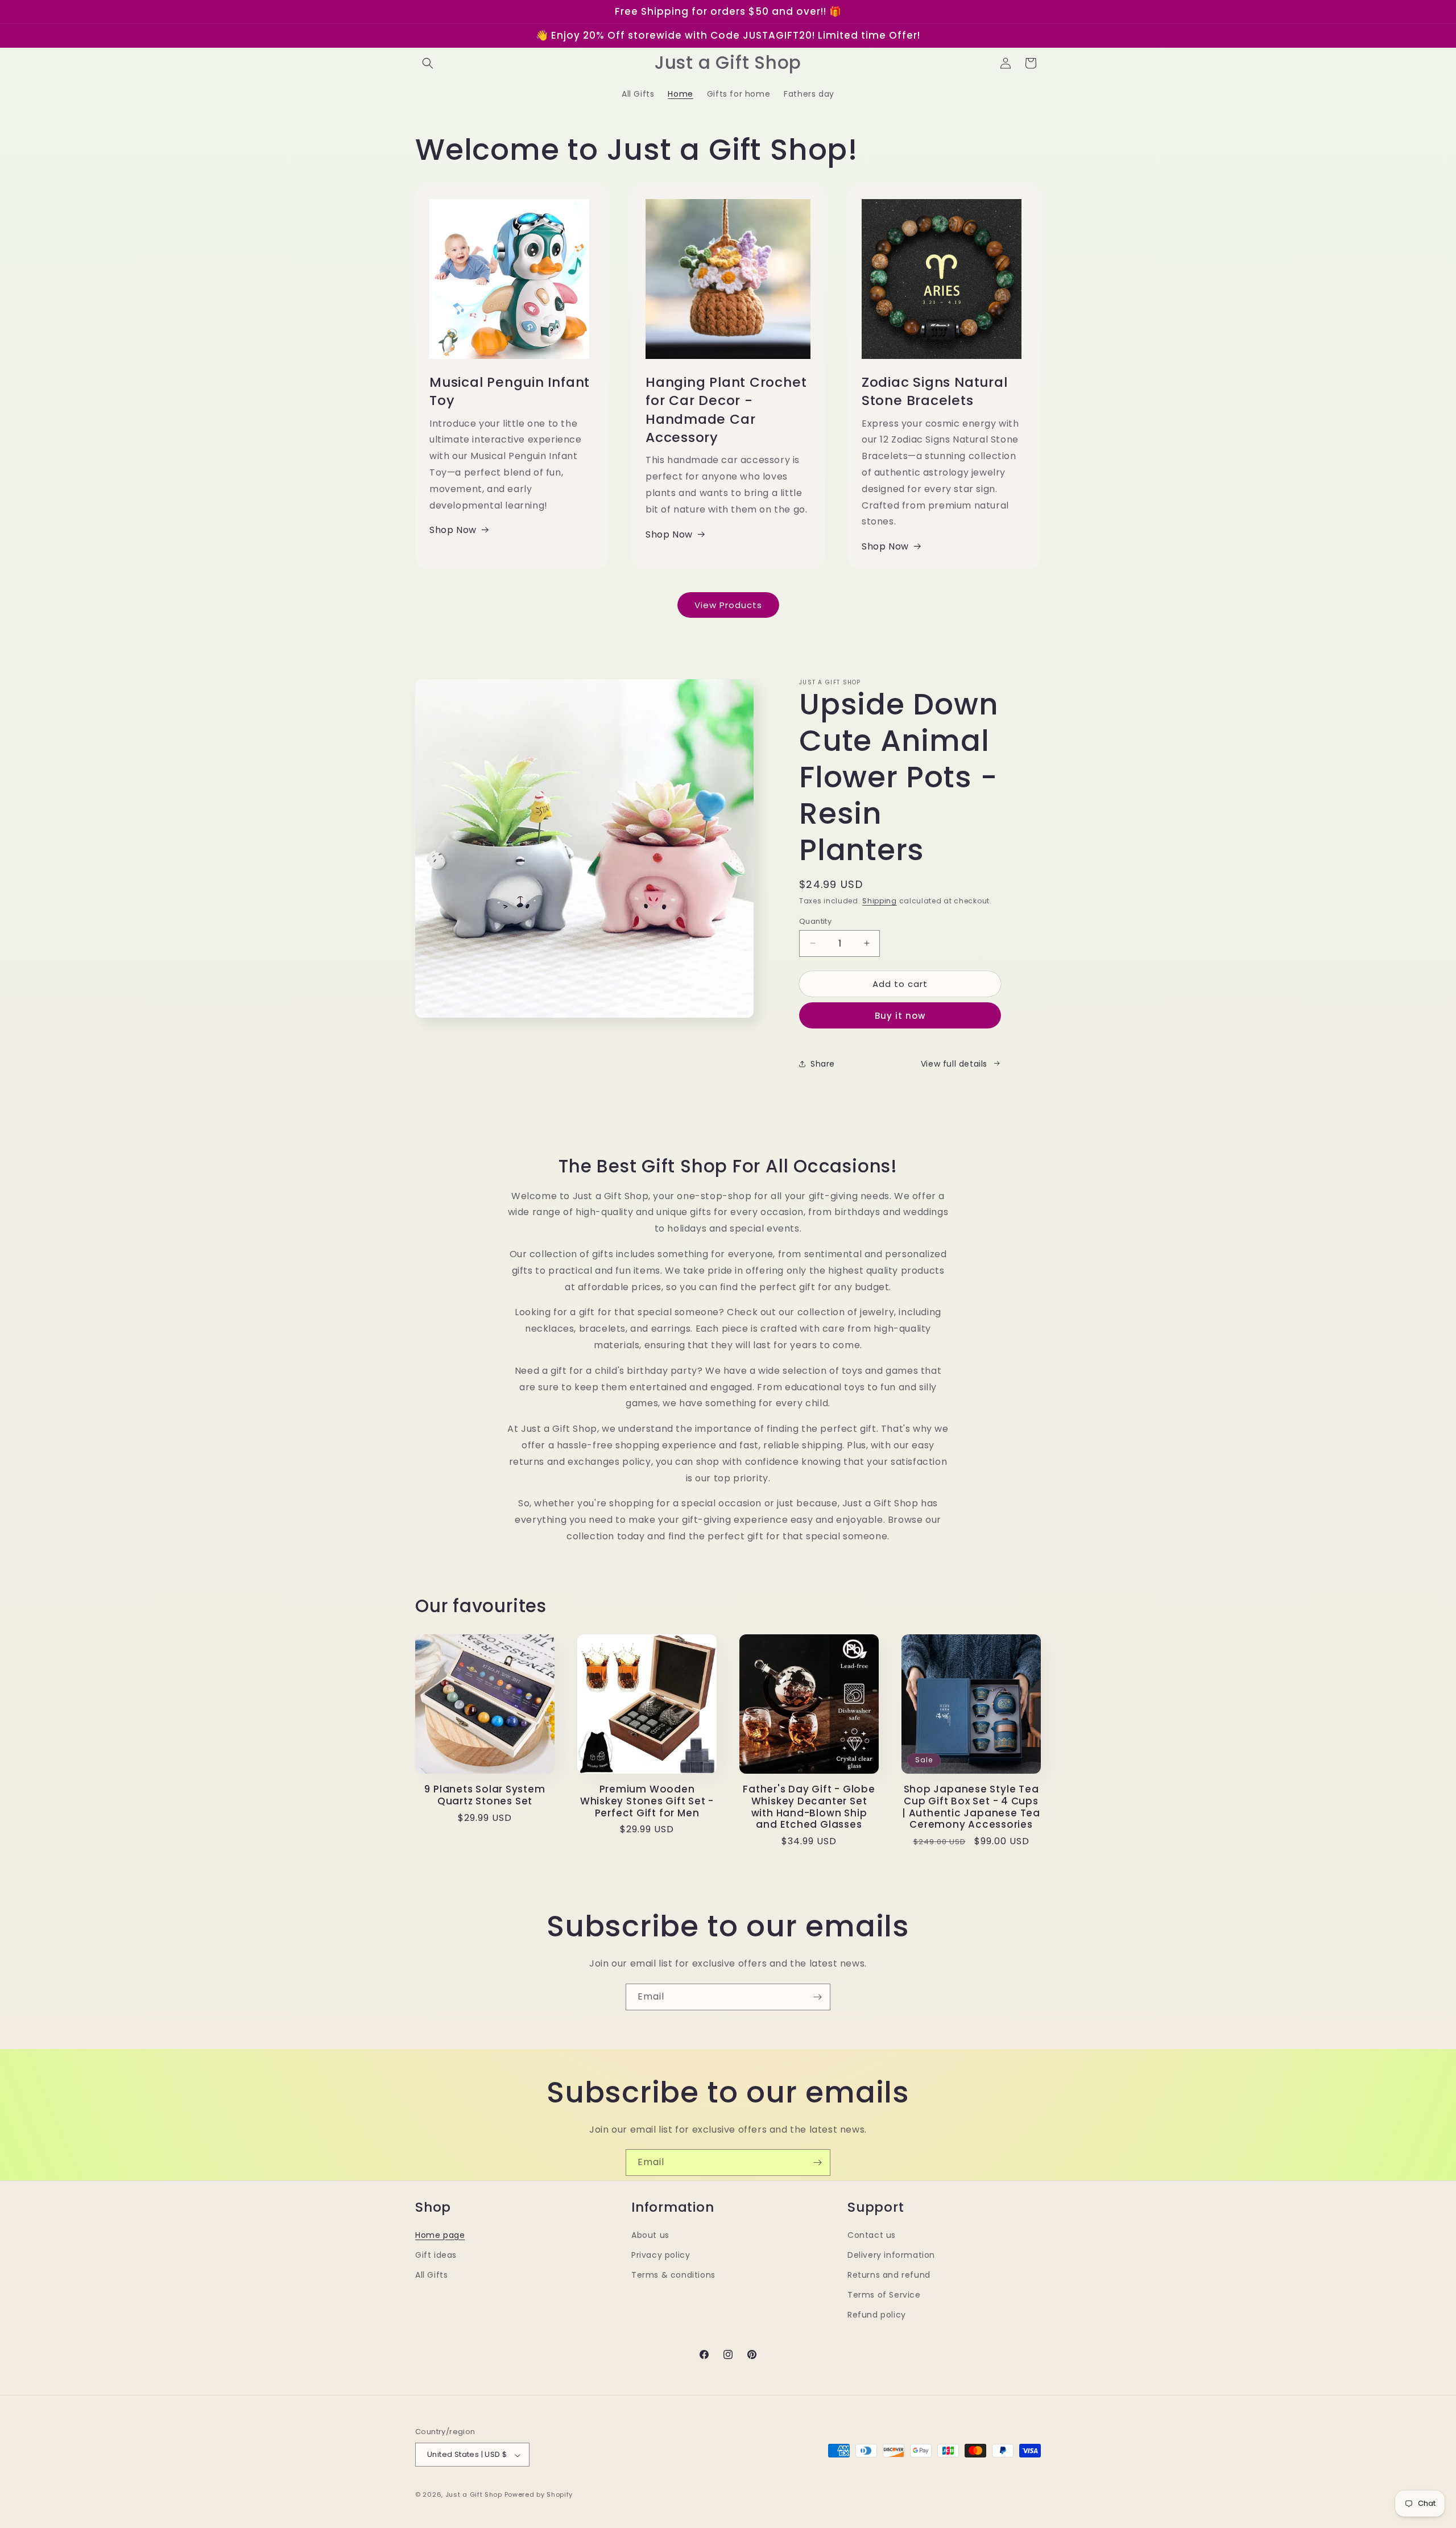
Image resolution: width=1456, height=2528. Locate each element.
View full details (954, 1063)
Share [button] (823, 1063)
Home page (440, 2235)
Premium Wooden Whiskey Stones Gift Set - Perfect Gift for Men (647, 1801)
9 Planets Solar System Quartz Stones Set (485, 1795)
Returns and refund (889, 2275)
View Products (728, 604)
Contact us (872, 2235)
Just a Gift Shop (474, 2495)
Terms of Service (884, 2295)
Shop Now (453, 530)
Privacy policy (661, 2255)
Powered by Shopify (539, 2495)
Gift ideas (436, 2255)
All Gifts (431, 2275)
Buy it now (900, 1016)
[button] (428, 63)
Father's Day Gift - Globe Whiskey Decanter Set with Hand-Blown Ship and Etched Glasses (809, 1807)
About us (650, 2235)
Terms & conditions (673, 2275)
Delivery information (891, 2255)
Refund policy (877, 2315)
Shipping (880, 901)
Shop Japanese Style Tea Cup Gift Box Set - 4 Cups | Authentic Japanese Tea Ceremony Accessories (971, 1807)
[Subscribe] (817, 1997)
